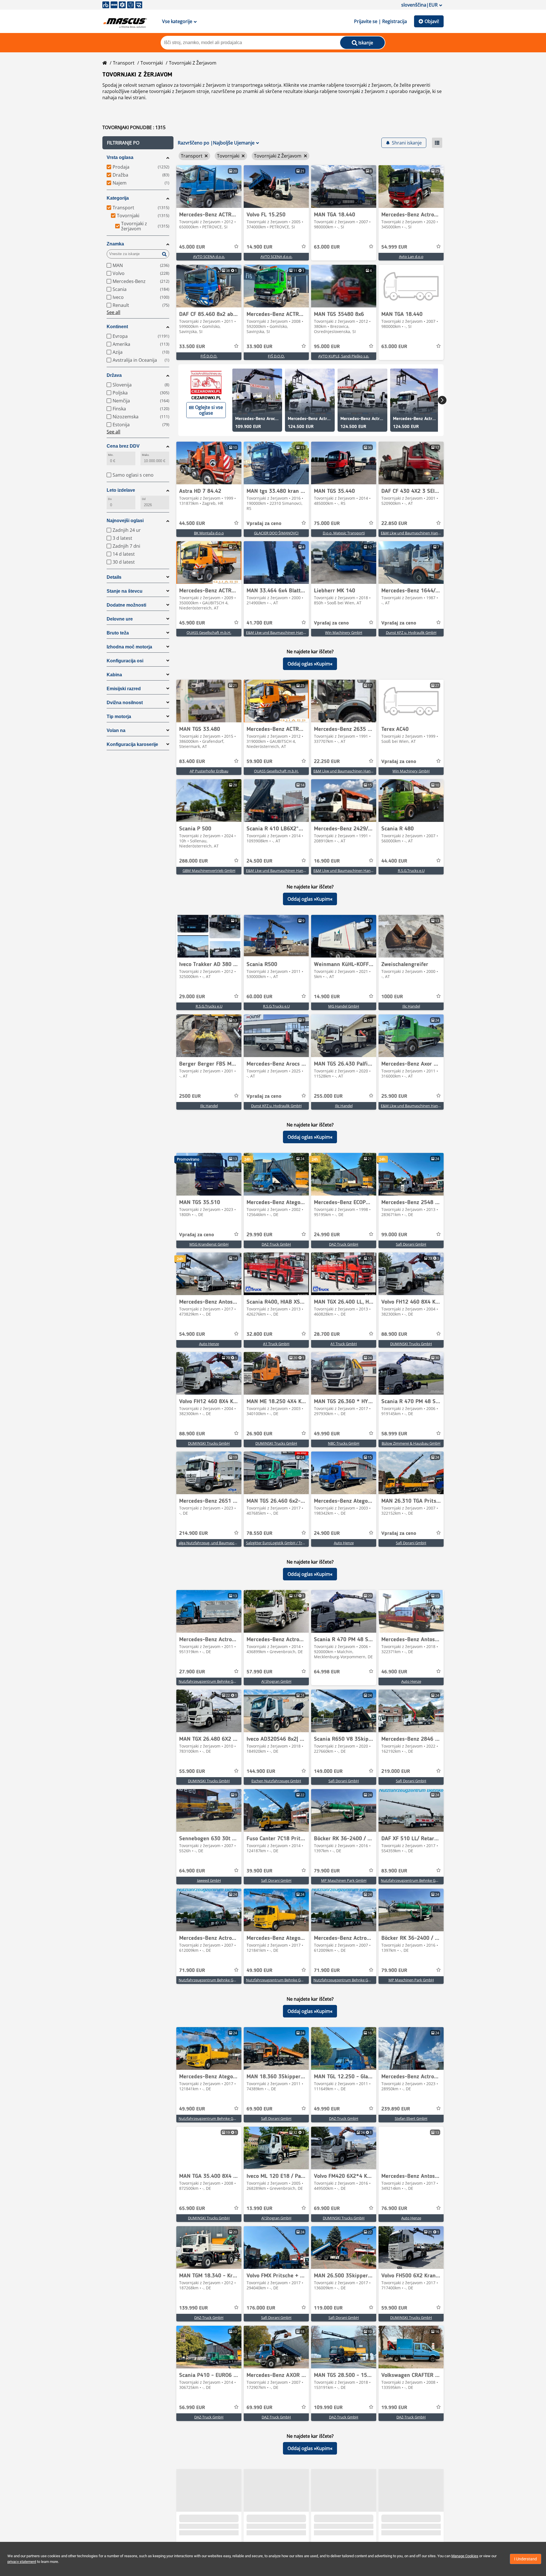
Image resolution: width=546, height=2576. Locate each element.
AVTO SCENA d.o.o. (209, 257)
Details (114, 577)
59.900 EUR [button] (259, 762)
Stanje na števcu (125, 591)
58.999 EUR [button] (394, 1434)
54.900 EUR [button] (192, 1334)
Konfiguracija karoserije (132, 744)
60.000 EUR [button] (259, 997)
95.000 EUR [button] (327, 347)
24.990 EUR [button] (327, 1235)
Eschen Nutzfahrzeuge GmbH (276, 1781)
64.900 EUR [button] (192, 1871)
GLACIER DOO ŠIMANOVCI (276, 533)
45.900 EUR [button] (192, 623)
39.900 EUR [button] (259, 1871)
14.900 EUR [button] (259, 247)
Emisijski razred (124, 689)
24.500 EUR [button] (259, 861)
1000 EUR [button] (392, 997)
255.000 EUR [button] (328, 1096)
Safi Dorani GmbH (411, 1244)
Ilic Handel (411, 1006)
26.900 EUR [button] (259, 1434)
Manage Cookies (465, 2556)
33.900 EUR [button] (259, 347)
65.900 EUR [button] (192, 2209)
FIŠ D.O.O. (209, 356)
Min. (111, 455)
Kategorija (118, 198)
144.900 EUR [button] (261, 1771)
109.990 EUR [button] (328, 2408)
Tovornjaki (152, 63)
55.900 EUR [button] (192, 1771)
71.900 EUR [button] (192, 1971)
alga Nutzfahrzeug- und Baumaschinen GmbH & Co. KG (225, 1543)
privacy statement (22, 2562)
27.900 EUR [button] (192, 1672)
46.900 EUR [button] (394, 1672)
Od (144, 499)
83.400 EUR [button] (192, 762)
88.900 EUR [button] (394, 1334)
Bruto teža (118, 633)
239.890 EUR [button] (396, 2109)
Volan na (116, 730)
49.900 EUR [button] (259, 1971)
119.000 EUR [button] (328, 2308)
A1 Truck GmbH (276, 1344)
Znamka (115, 244)
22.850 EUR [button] (394, 524)
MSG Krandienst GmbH (209, 1244)
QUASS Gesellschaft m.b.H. (209, 632)
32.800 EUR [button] (259, 1334)
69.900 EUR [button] (259, 2109)
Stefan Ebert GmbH (411, 2118)
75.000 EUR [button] (327, 524)
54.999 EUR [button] (394, 247)
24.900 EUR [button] (327, 1533)
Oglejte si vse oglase (209, 410)
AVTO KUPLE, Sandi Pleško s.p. (344, 356)
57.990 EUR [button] (259, 1672)
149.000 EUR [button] (328, 1771)
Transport (124, 63)
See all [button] (113, 312)
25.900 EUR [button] (394, 1096)
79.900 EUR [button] (327, 1871)
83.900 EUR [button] (394, 1871)
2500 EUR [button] (190, 1096)
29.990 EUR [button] (259, 1235)
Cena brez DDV (123, 446)
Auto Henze (209, 1344)
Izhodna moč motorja (129, 647)
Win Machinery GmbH (344, 632)
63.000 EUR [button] (327, 247)
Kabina (114, 675)
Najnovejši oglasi (125, 521)
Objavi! (432, 21)
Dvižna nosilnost (125, 703)
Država (114, 375)
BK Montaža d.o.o (209, 533)
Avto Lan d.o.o (411, 257)
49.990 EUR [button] (327, 1434)
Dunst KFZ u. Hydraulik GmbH (411, 632)
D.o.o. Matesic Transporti (344, 533)
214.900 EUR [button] (194, 1533)
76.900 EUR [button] (394, 2209)
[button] (138, 143)
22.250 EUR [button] (327, 762)
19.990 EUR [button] (394, 2408)
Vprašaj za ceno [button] (264, 524)
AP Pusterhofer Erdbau (209, 771)
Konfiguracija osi (125, 661)
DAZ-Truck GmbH (276, 1244)
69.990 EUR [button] (259, 2408)
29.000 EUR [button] (192, 997)
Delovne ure (120, 619)
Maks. (146, 455)
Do (110, 499)
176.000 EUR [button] (261, 2308)
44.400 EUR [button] (394, 861)
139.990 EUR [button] (194, 2308)
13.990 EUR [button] (259, 2209)
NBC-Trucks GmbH (344, 1443)
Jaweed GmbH (209, 1880)
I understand (526, 2559)
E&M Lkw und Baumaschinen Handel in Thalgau (421, 533)
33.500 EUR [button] (192, 347)
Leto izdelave (121, 490)
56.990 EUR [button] (192, 2408)
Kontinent (117, 327)
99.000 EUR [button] (394, 1235)
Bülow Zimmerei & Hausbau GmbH (411, 1443)
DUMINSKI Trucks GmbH (411, 1344)
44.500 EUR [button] (192, 524)
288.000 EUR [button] (194, 861)
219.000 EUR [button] (396, 1771)
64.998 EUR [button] (327, 1672)
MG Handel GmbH (344, 1006)
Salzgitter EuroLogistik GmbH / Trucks (278, 1543)
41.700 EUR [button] (259, 623)
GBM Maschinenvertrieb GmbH (209, 871)
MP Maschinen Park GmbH (344, 1880)
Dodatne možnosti (126, 605)
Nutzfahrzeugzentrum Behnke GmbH (210, 1681)
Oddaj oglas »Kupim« (310, 664)
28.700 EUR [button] (327, 1334)
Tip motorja (119, 717)
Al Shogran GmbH (276, 1681)
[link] (209, 187)
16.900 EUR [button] (327, 861)
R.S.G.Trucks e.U (411, 871)
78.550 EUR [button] (259, 1533)
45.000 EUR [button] (192, 247)
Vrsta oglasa (120, 157)
